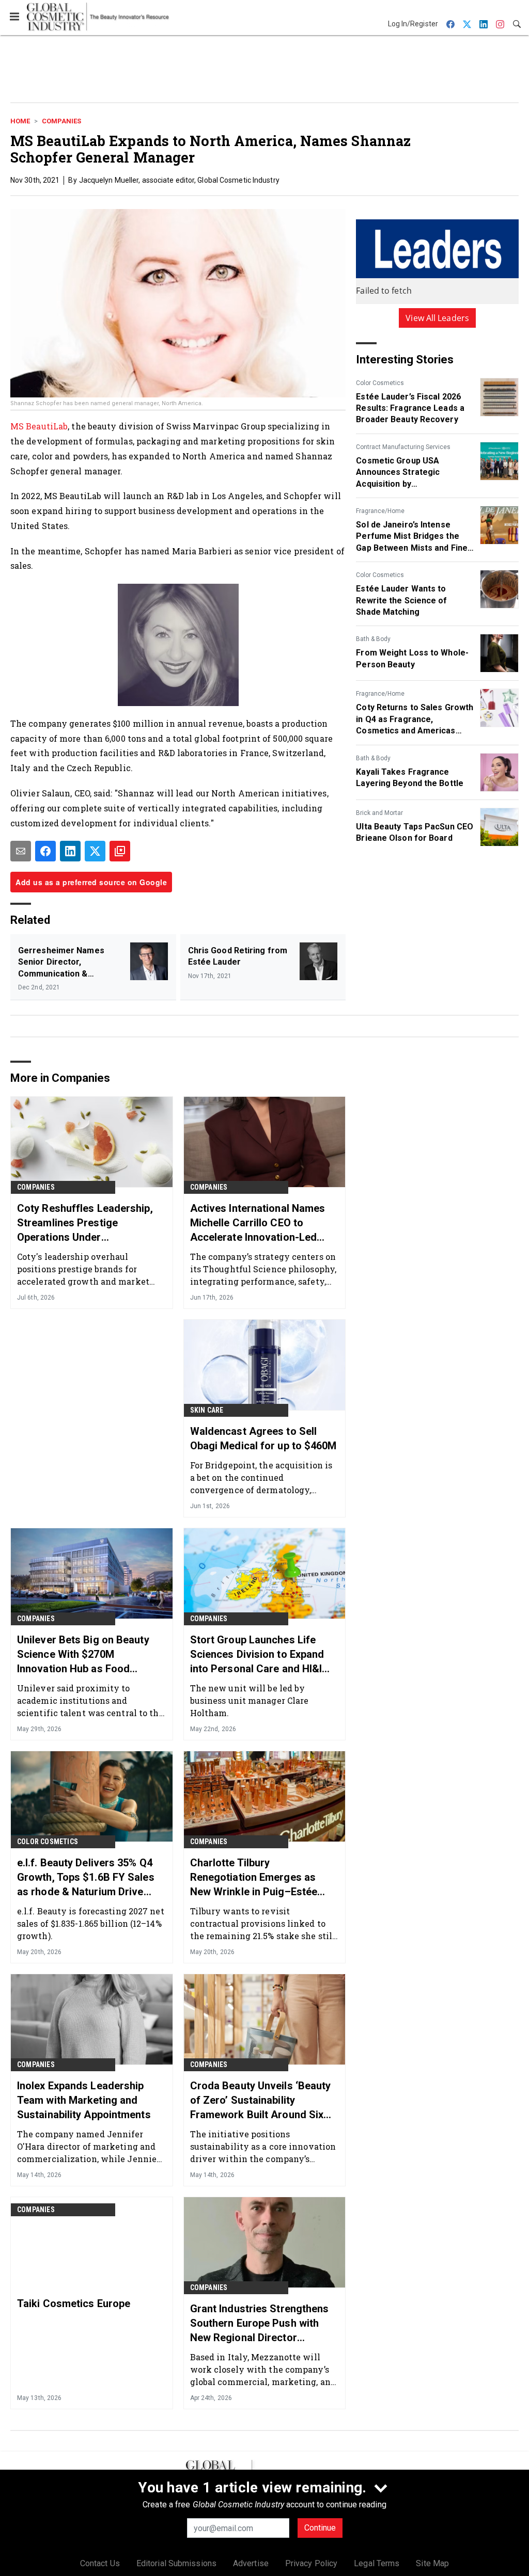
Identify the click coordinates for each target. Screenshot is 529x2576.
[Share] (45, 851)
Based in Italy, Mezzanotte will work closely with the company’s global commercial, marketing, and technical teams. (263, 2369)
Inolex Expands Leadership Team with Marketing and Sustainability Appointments (84, 2100)
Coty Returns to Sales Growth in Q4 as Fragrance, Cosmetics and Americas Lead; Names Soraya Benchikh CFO (415, 719)
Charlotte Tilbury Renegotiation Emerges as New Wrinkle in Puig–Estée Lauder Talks (254, 1878)
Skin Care (207, 1410)
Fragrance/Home (380, 511)
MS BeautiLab (39, 426)
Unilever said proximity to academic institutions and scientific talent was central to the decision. (90, 1700)
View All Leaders (437, 318)
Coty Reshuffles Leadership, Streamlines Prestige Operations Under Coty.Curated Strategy (85, 1223)
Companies (61, 121)
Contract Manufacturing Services (403, 447)
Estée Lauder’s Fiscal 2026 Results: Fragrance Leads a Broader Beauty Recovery (410, 408)
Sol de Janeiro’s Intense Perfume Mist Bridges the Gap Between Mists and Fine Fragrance (412, 537)
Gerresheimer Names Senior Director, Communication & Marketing (61, 963)
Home (20, 121)
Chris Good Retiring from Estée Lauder (238, 956)
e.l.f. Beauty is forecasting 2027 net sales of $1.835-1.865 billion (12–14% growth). (91, 1923)
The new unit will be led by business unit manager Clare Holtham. (250, 1700)
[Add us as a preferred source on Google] (120, 851)
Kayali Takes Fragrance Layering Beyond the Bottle (410, 778)
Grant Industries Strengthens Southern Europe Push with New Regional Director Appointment (260, 2324)
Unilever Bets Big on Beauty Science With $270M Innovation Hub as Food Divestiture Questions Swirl (83, 1655)
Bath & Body (373, 639)
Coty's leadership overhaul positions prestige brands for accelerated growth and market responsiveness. (83, 1269)
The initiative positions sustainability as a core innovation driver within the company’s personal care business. (263, 2146)
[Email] (21, 851)
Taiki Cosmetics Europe (74, 2303)
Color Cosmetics (380, 383)
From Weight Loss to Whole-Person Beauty (412, 658)
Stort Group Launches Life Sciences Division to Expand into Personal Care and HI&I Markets (257, 1655)
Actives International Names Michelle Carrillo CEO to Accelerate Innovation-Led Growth (258, 1223)
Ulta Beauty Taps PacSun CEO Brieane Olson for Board (415, 832)
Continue (320, 2528)
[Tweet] (95, 851)
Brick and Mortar (379, 813)
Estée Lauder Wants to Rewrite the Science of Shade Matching (401, 600)
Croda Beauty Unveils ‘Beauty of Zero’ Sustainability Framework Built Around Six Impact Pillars (261, 2101)
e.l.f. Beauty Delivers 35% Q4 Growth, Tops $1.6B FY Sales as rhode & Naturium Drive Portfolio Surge (86, 1878)
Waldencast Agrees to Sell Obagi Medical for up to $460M (263, 1438)
